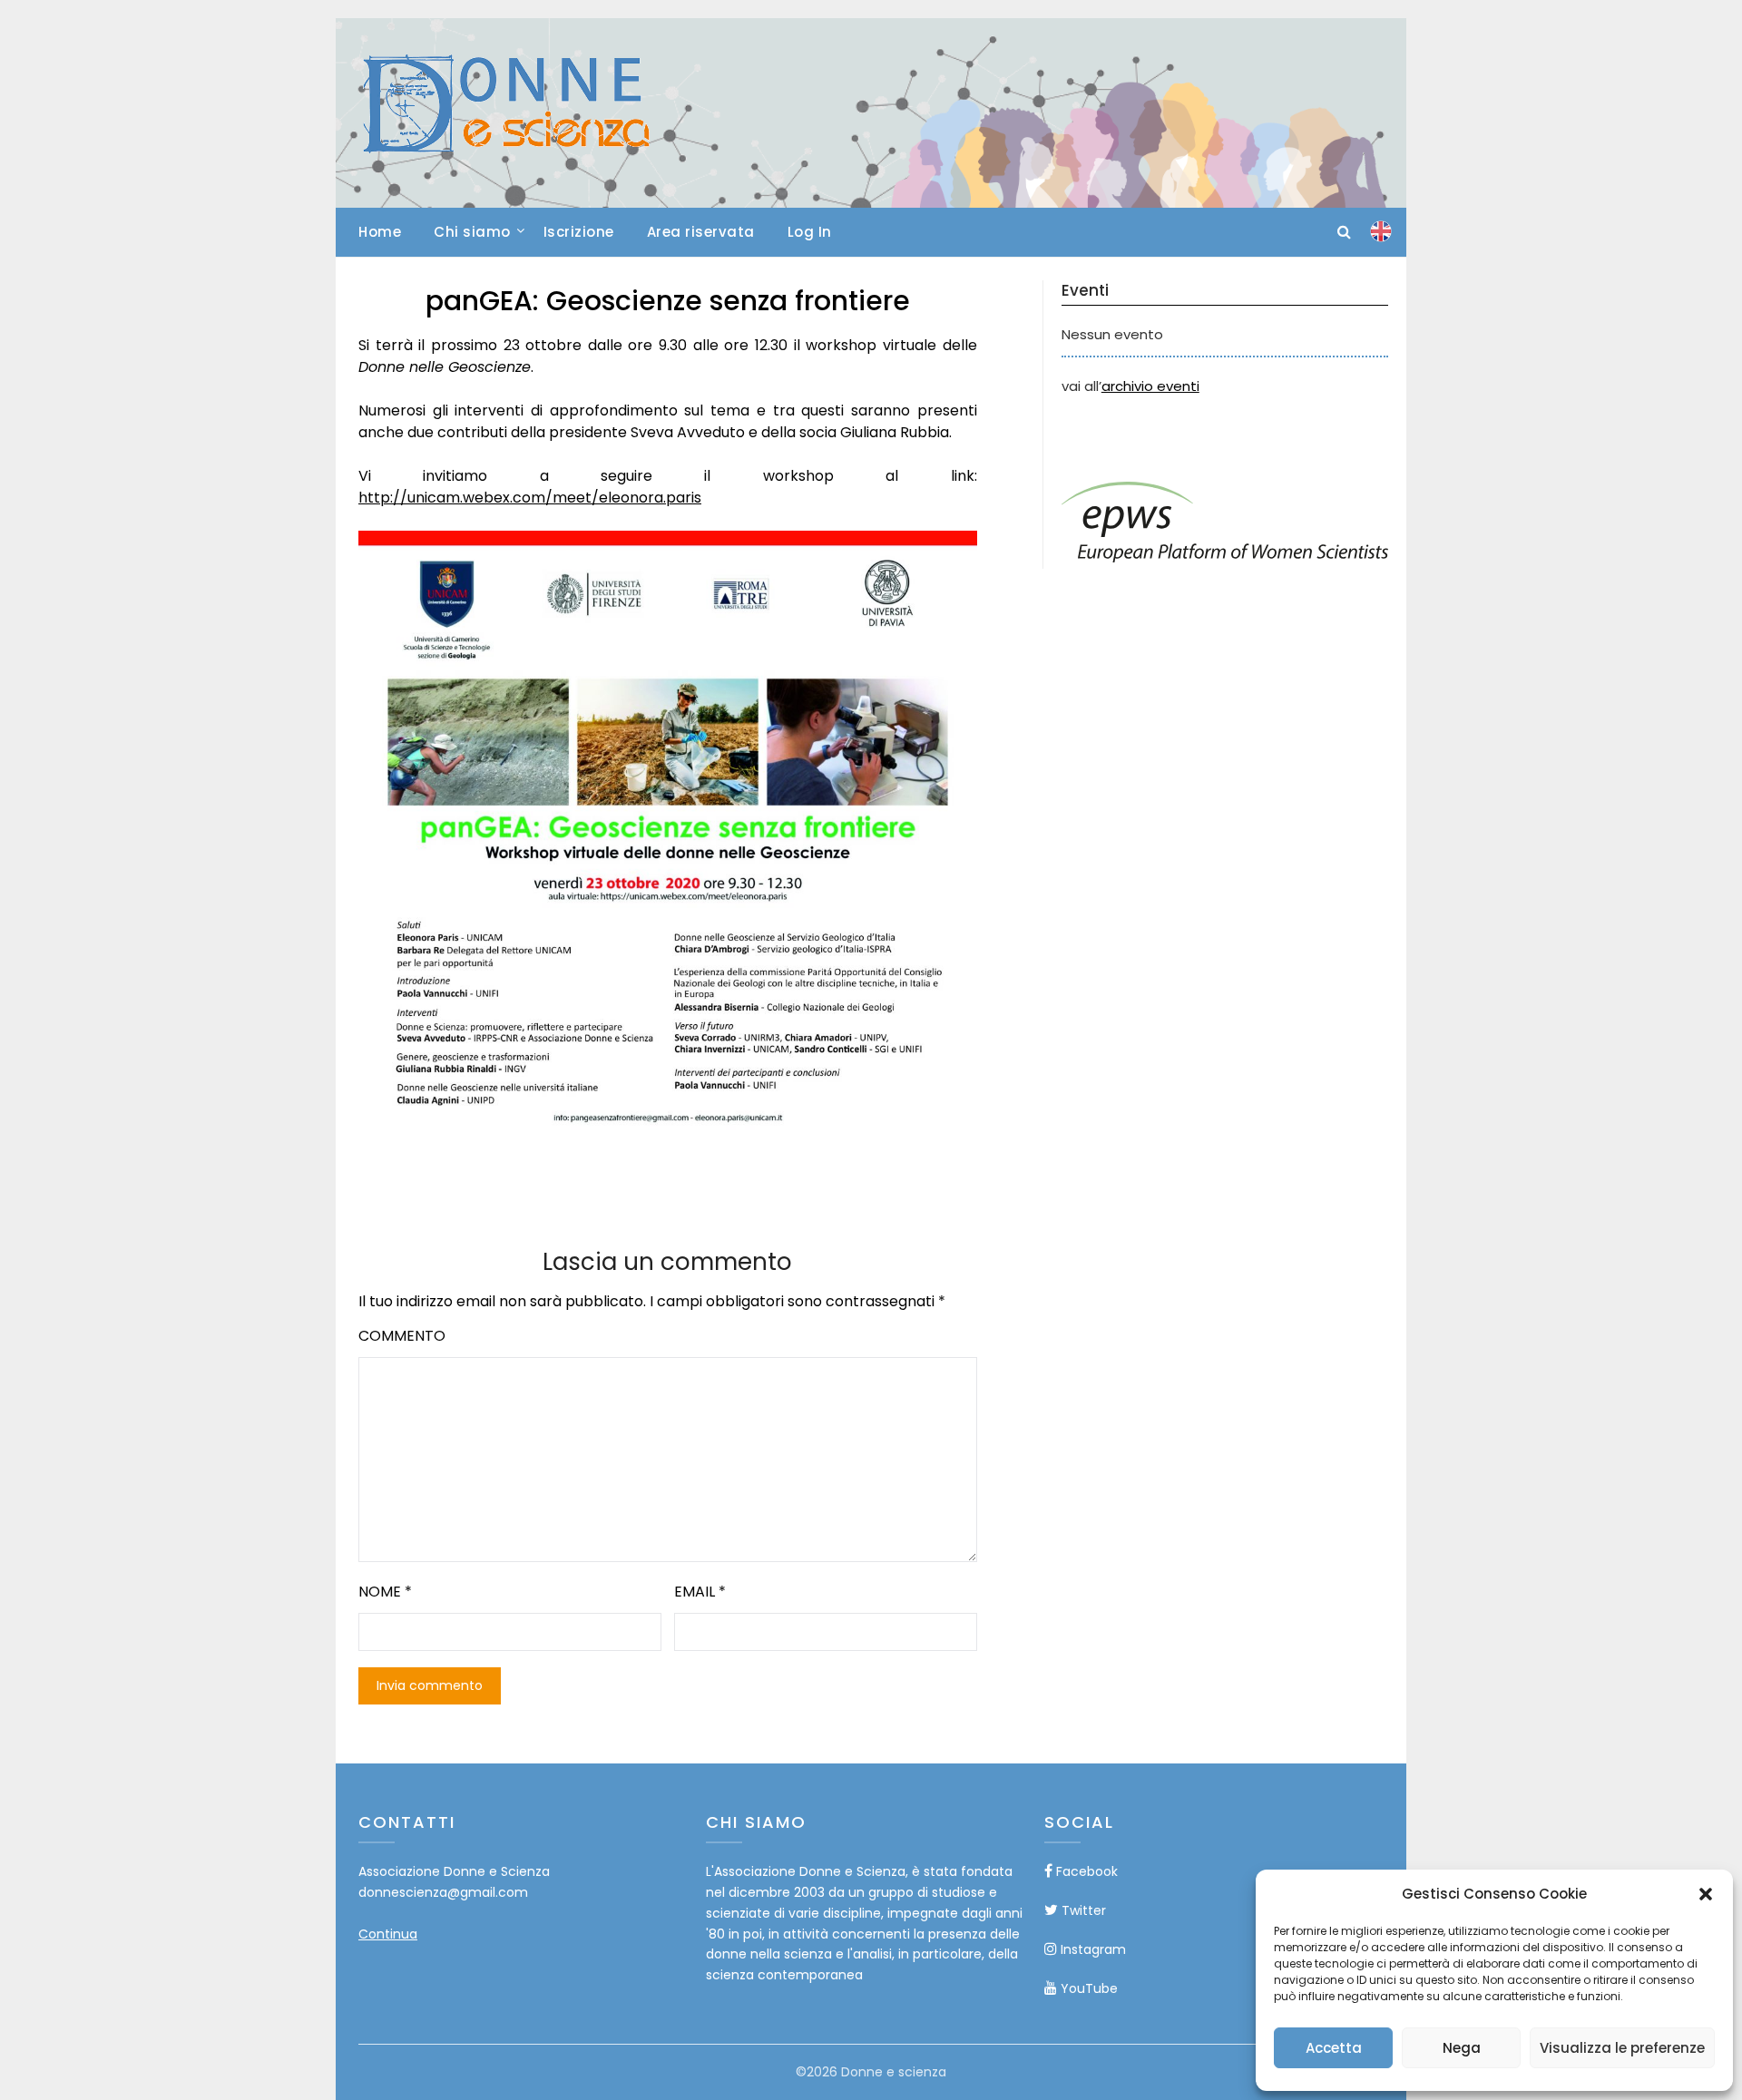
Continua (388, 1934)
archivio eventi (1150, 386)
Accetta (1334, 2048)
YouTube (1087, 1988)
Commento (402, 1336)
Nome (385, 1592)
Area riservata (701, 232)
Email (700, 1592)
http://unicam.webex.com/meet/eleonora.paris (530, 498)
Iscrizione (579, 232)
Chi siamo (472, 232)
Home (380, 232)
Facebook (1085, 1871)
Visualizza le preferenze (1622, 2048)
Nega (1462, 2048)
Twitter (1082, 1910)
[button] (1706, 1894)
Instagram (1091, 1949)
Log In (810, 232)
